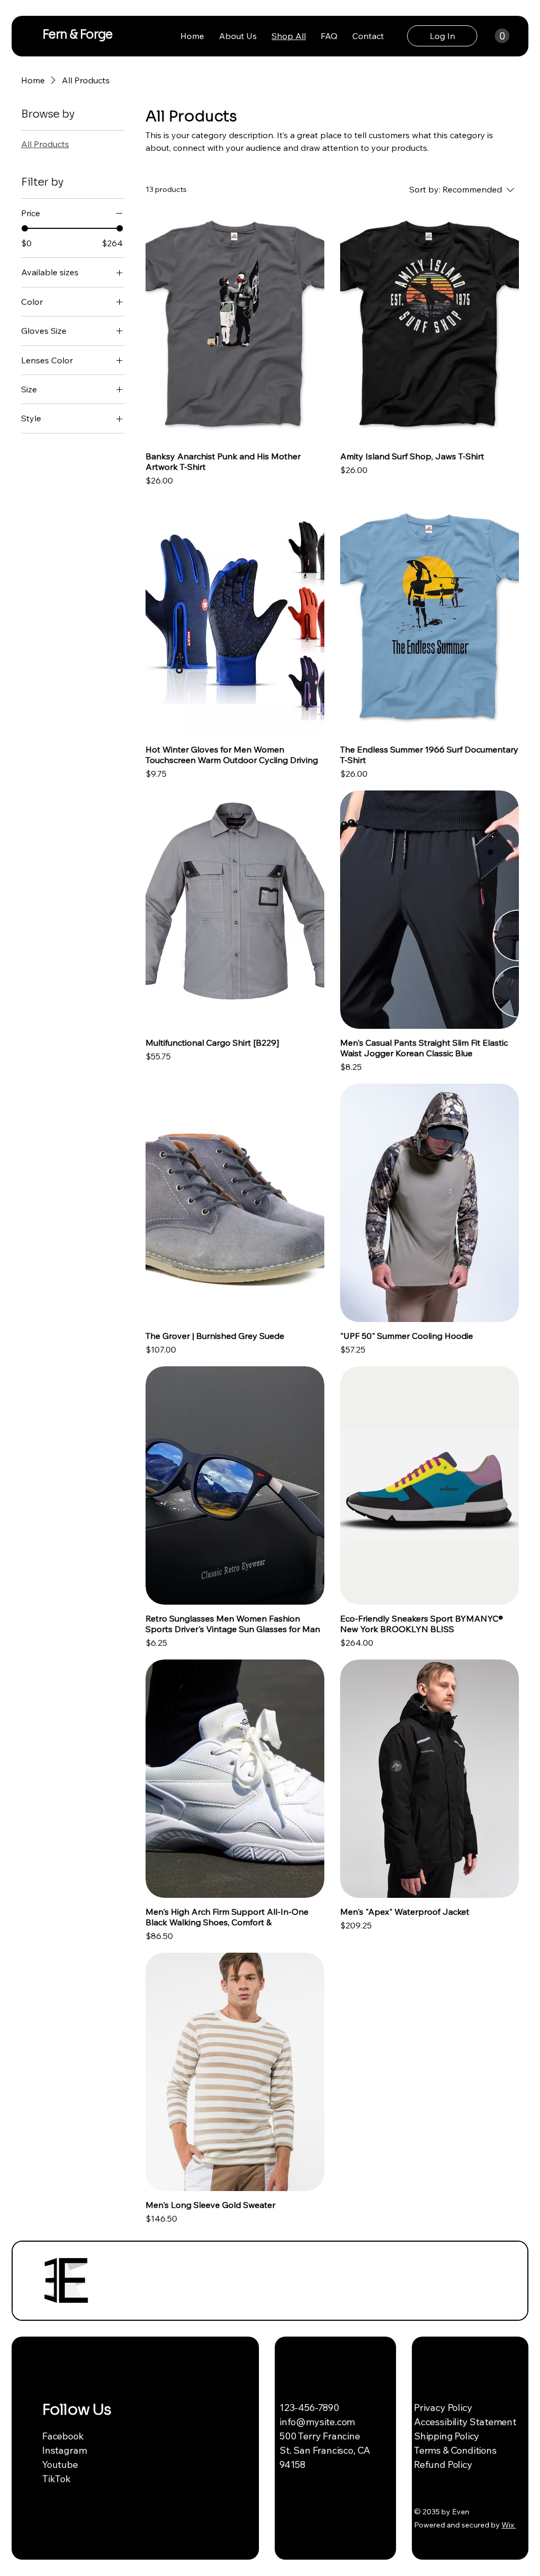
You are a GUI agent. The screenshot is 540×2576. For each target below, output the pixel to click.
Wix (508, 2525)
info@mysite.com (317, 2422)
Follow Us (76, 2410)
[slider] (25, 228)
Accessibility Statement (465, 2422)
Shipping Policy (447, 2436)
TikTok (56, 2479)
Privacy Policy (443, 2408)
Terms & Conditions (455, 2450)
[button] (502, 36)
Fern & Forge (78, 35)
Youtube (60, 2464)
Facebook (63, 2436)
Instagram (64, 2450)
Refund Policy (443, 2464)
